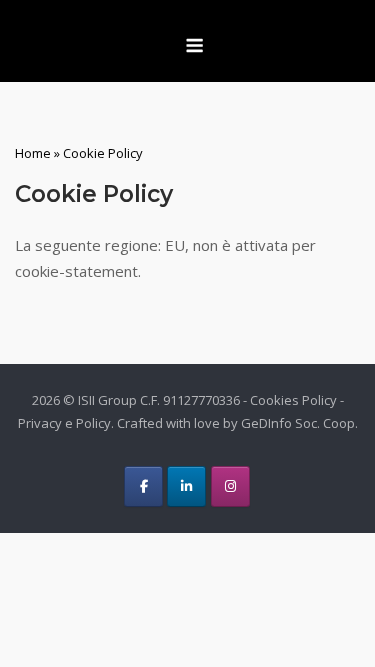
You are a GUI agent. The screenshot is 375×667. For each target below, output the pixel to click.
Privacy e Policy (64, 423)
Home (33, 153)
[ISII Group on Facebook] (143, 486)
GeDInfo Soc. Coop (298, 423)
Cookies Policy (293, 400)
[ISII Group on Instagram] (230, 486)
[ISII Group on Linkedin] (186, 486)
